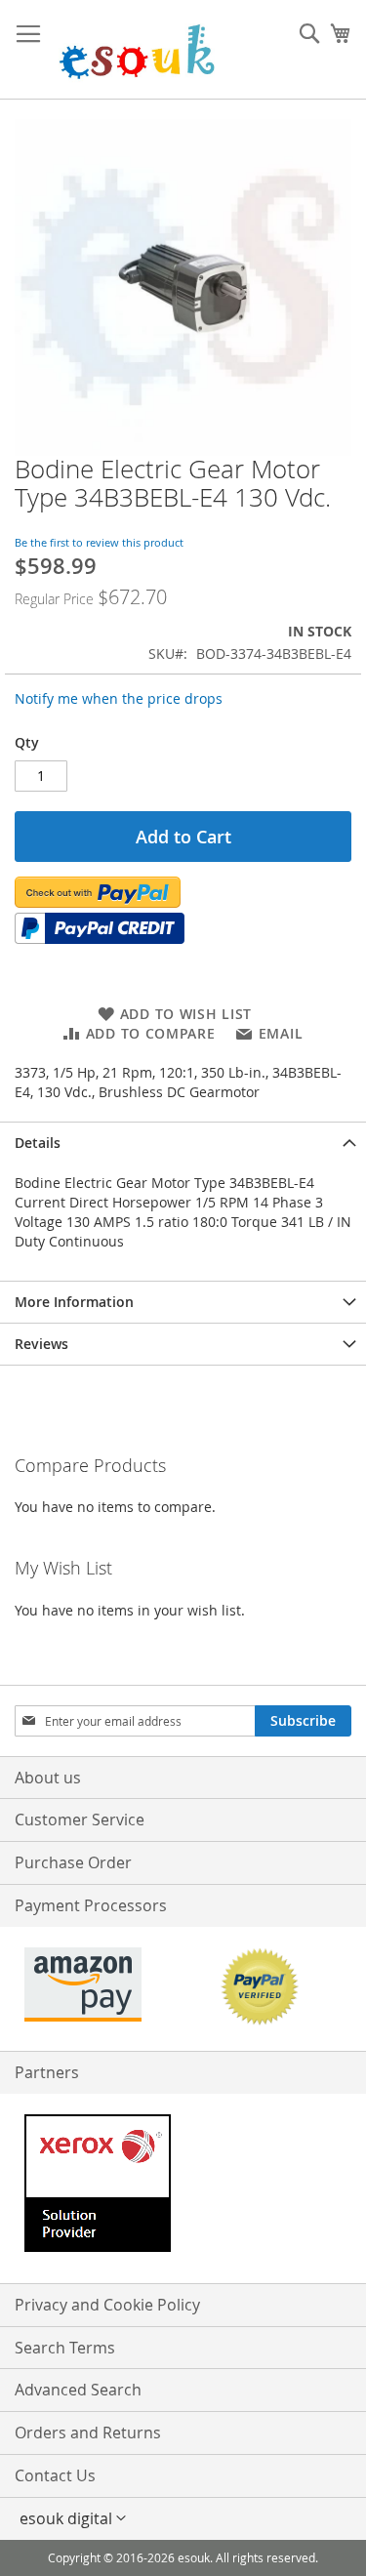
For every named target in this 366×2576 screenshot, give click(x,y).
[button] (183, 2518)
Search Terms (65, 2348)
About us (48, 1778)
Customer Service (80, 1820)
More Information (74, 1302)
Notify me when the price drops (119, 698)
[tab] (183, 1143)
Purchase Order (73, 1862)
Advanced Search (78, 2390)
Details (38, 1143)
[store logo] (137, 50)
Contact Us (55, 2475)
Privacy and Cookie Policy (107, 2305)
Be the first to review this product (99, 542)
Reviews (41, 1344)
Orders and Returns (88, 2433)
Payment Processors (91, 1905)
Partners (47, 2072)
